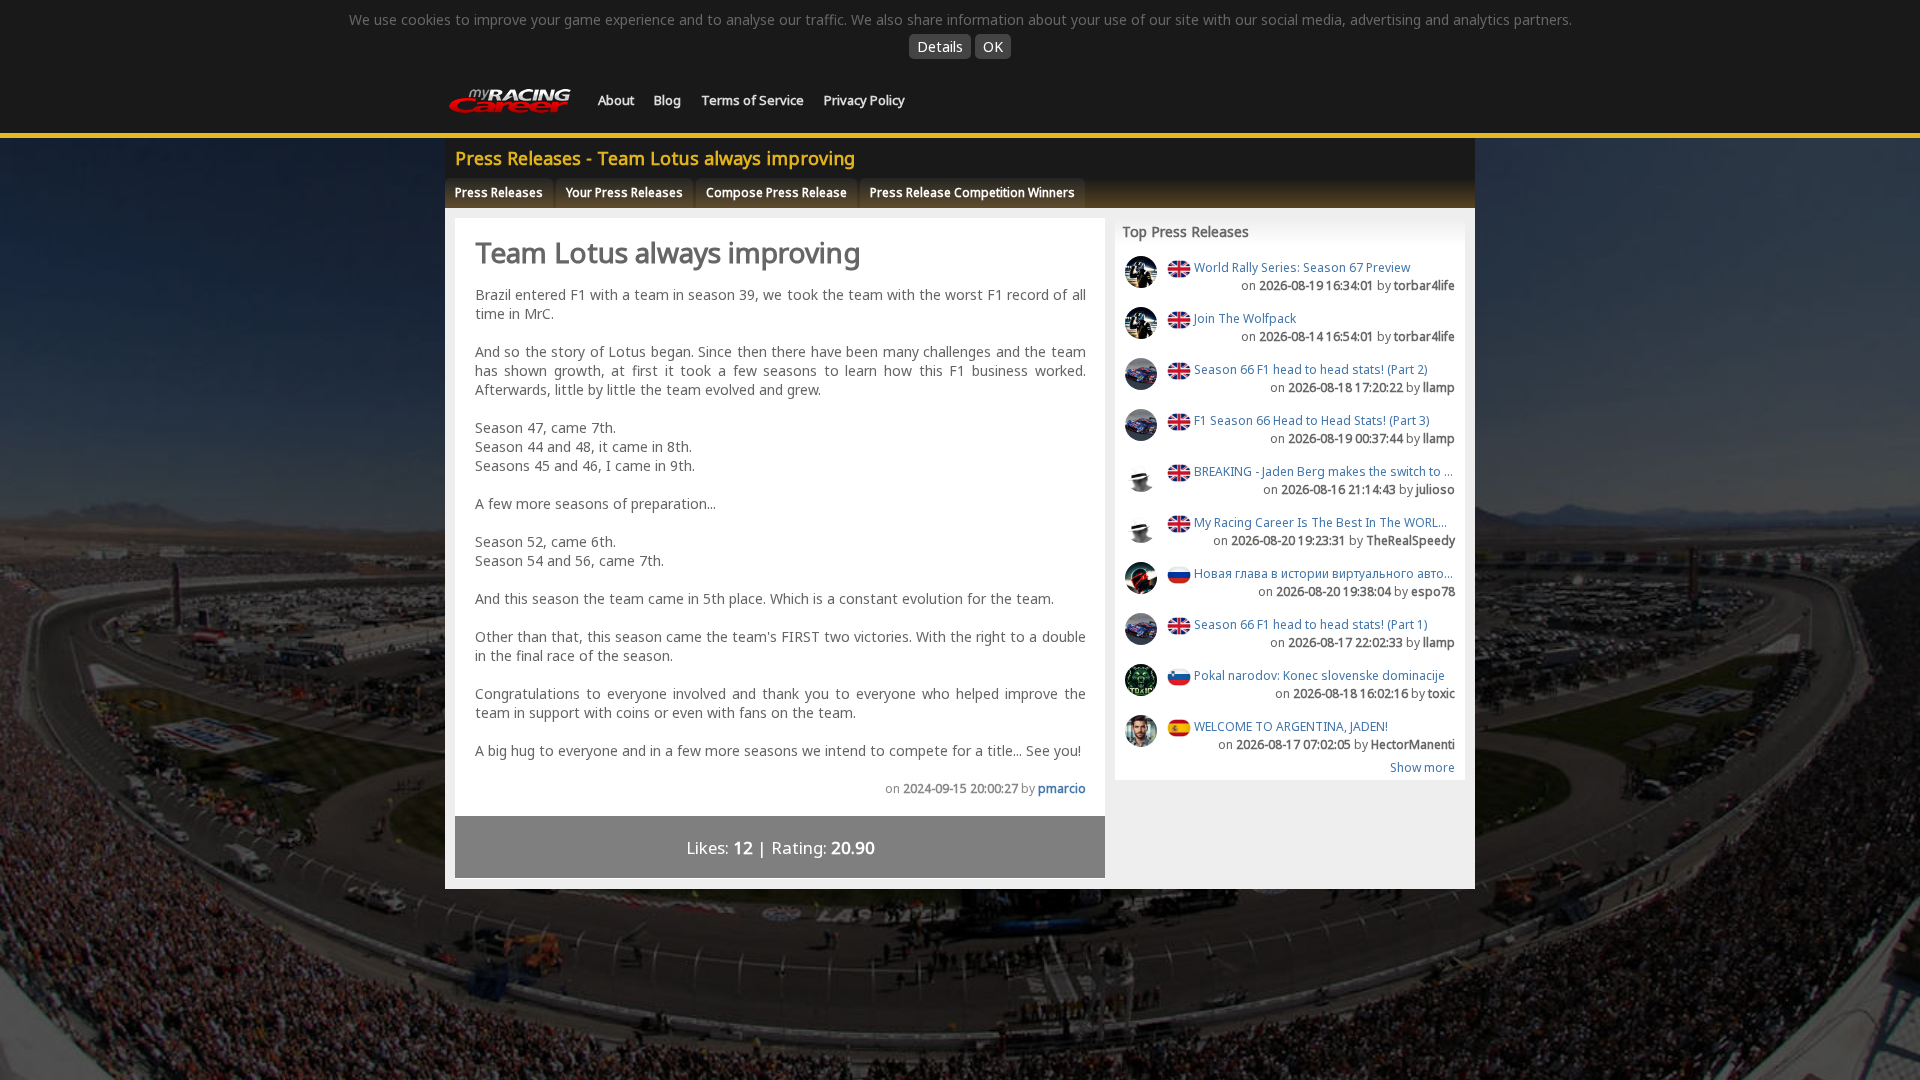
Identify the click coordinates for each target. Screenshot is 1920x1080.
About (616, 100)
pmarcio (1062, 788)
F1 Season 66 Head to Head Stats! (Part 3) (1310, 420)
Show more (1422, 768)
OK (993, 46)
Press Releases (499, 192)
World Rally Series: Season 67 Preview (1300, 267)
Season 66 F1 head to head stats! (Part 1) (1309, 624)
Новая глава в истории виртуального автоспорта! (1323, 573)
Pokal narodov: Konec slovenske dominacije (1318, 675)
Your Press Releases (624, 192)
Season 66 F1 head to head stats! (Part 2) (1309, 369)
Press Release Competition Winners (972, 192)
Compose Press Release (776, 192)
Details (940, 46)
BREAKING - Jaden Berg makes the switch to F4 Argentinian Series (1323, 471)
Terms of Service (752, 100)
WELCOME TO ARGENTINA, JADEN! (1289, 726)
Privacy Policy (864, 100)
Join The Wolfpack (1243, 318)
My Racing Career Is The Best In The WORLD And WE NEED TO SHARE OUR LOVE (1323, 522)
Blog (667, 100)
